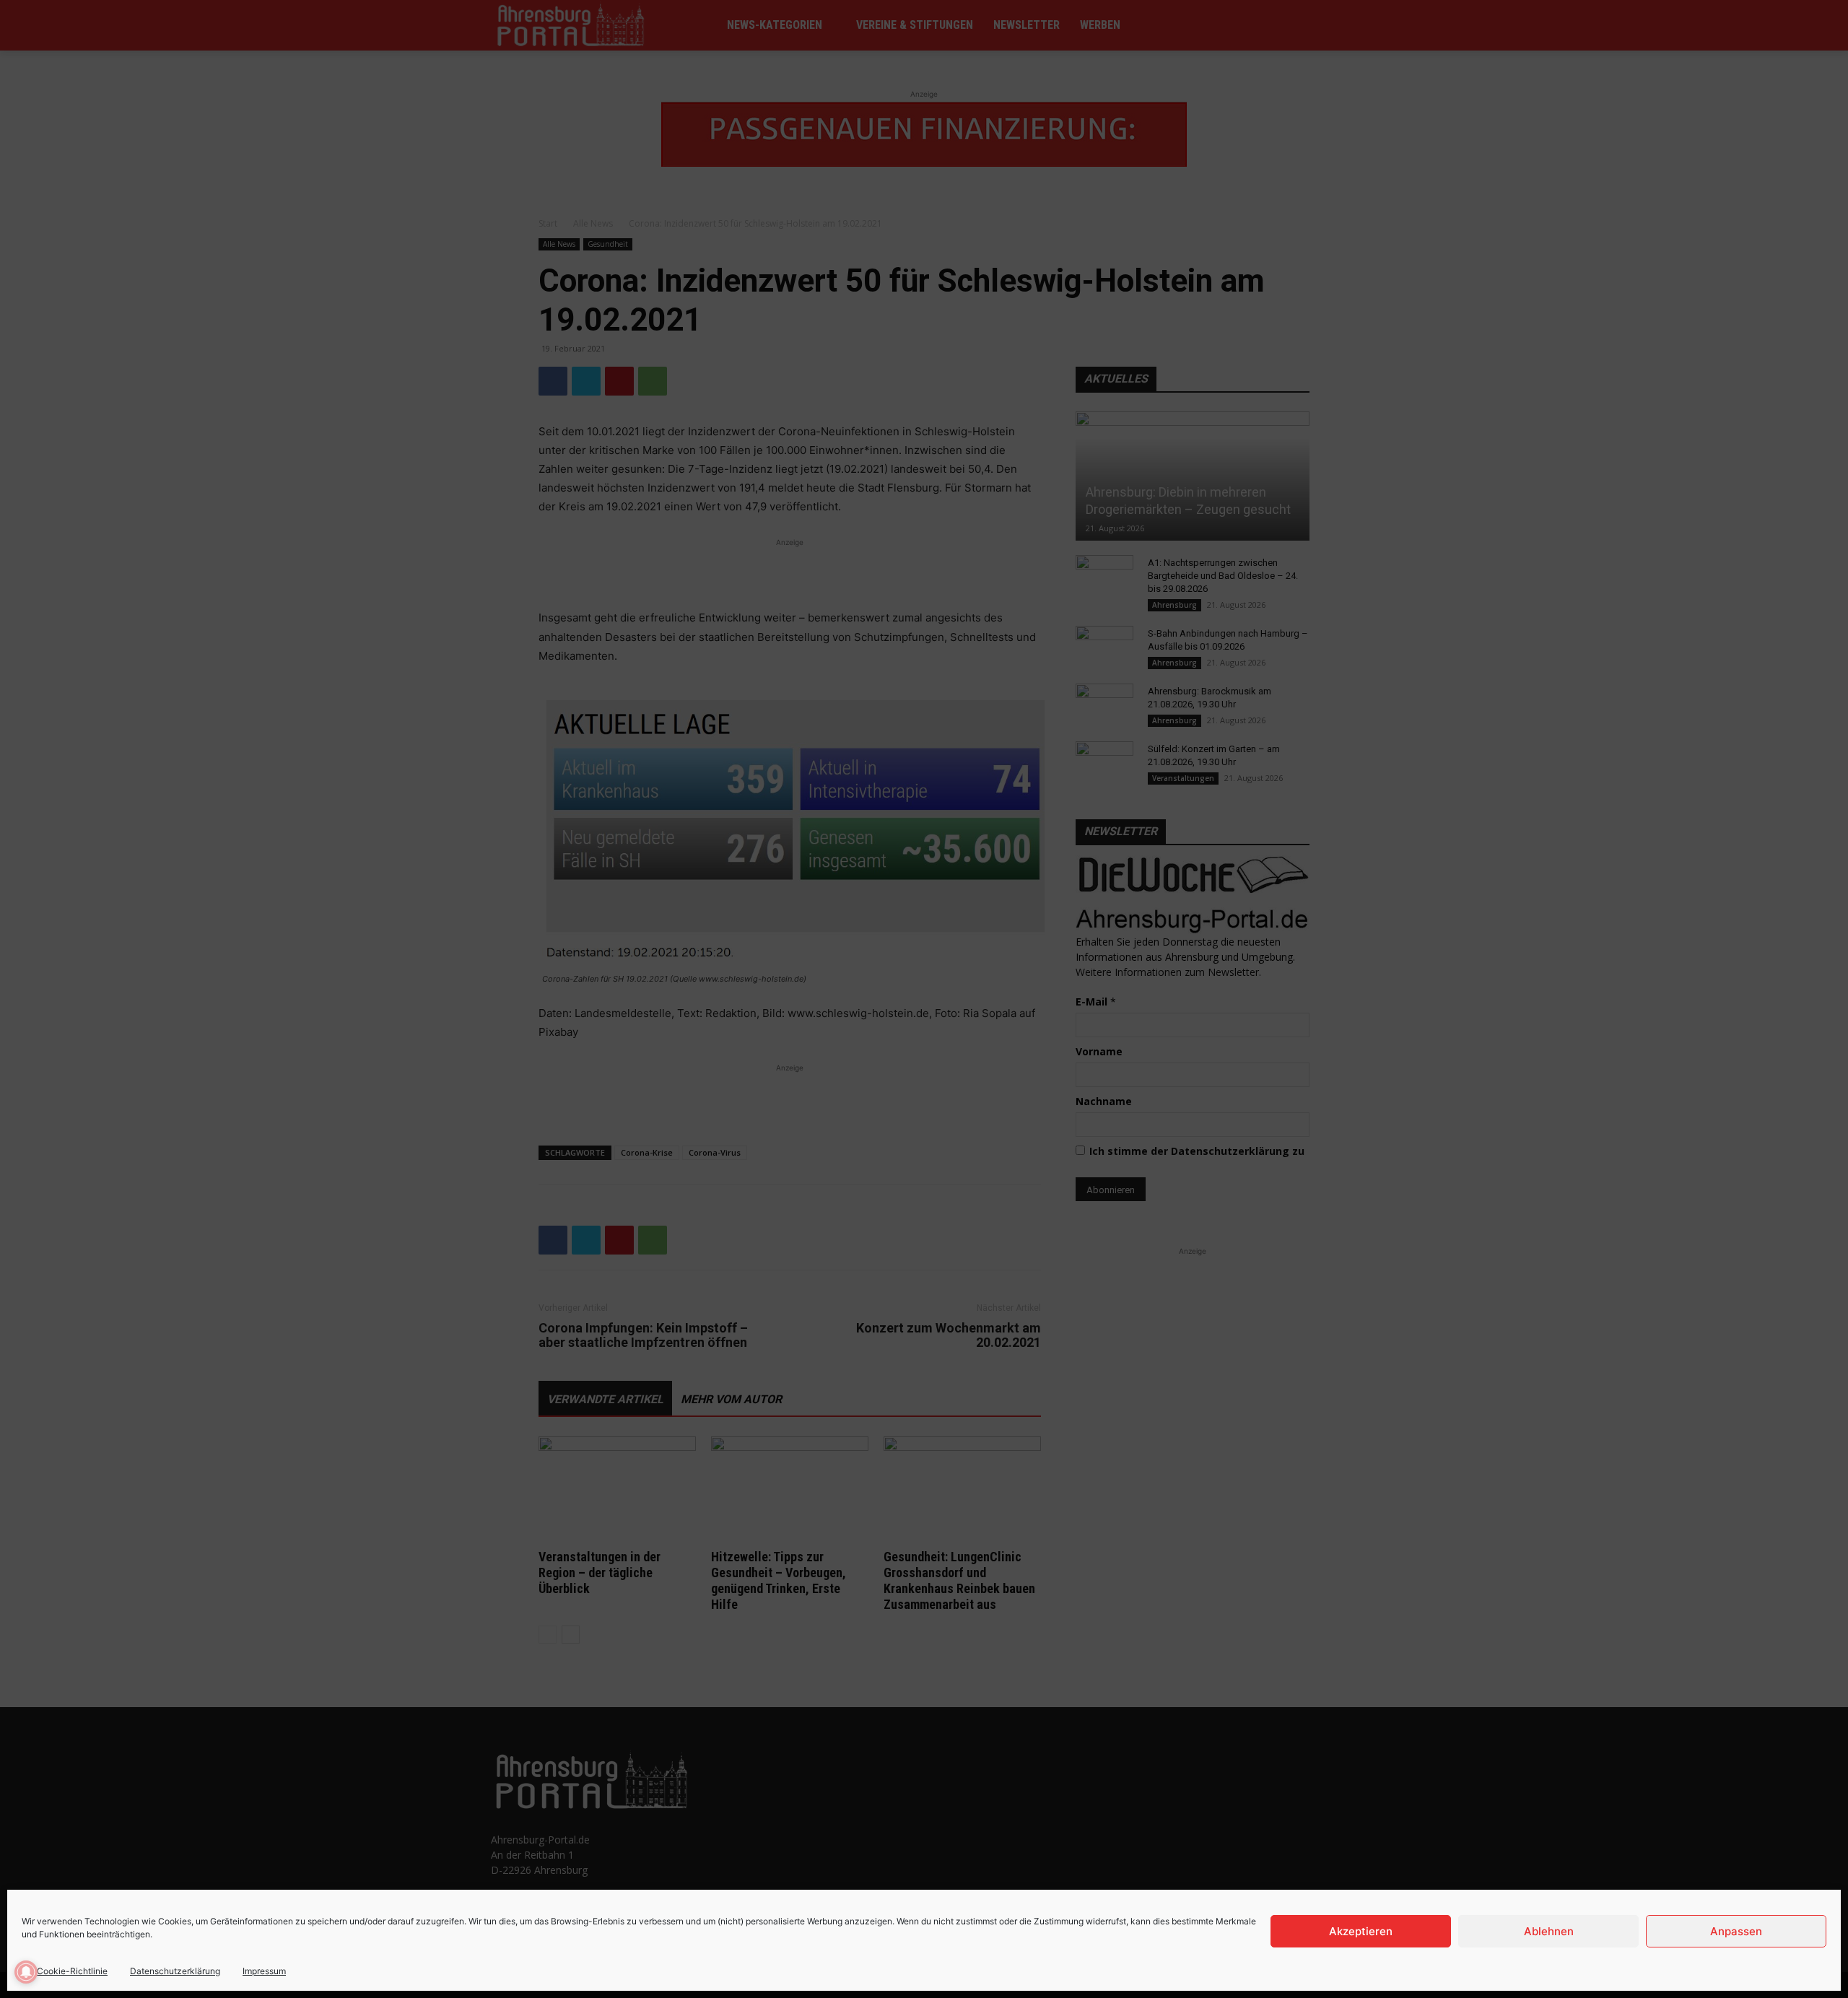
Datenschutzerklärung (175, 1971)
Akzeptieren (1361, 1931)
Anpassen (1736, 1931)
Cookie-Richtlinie (72, 1971)
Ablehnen (1549, 1931)
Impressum (264, 1971)
